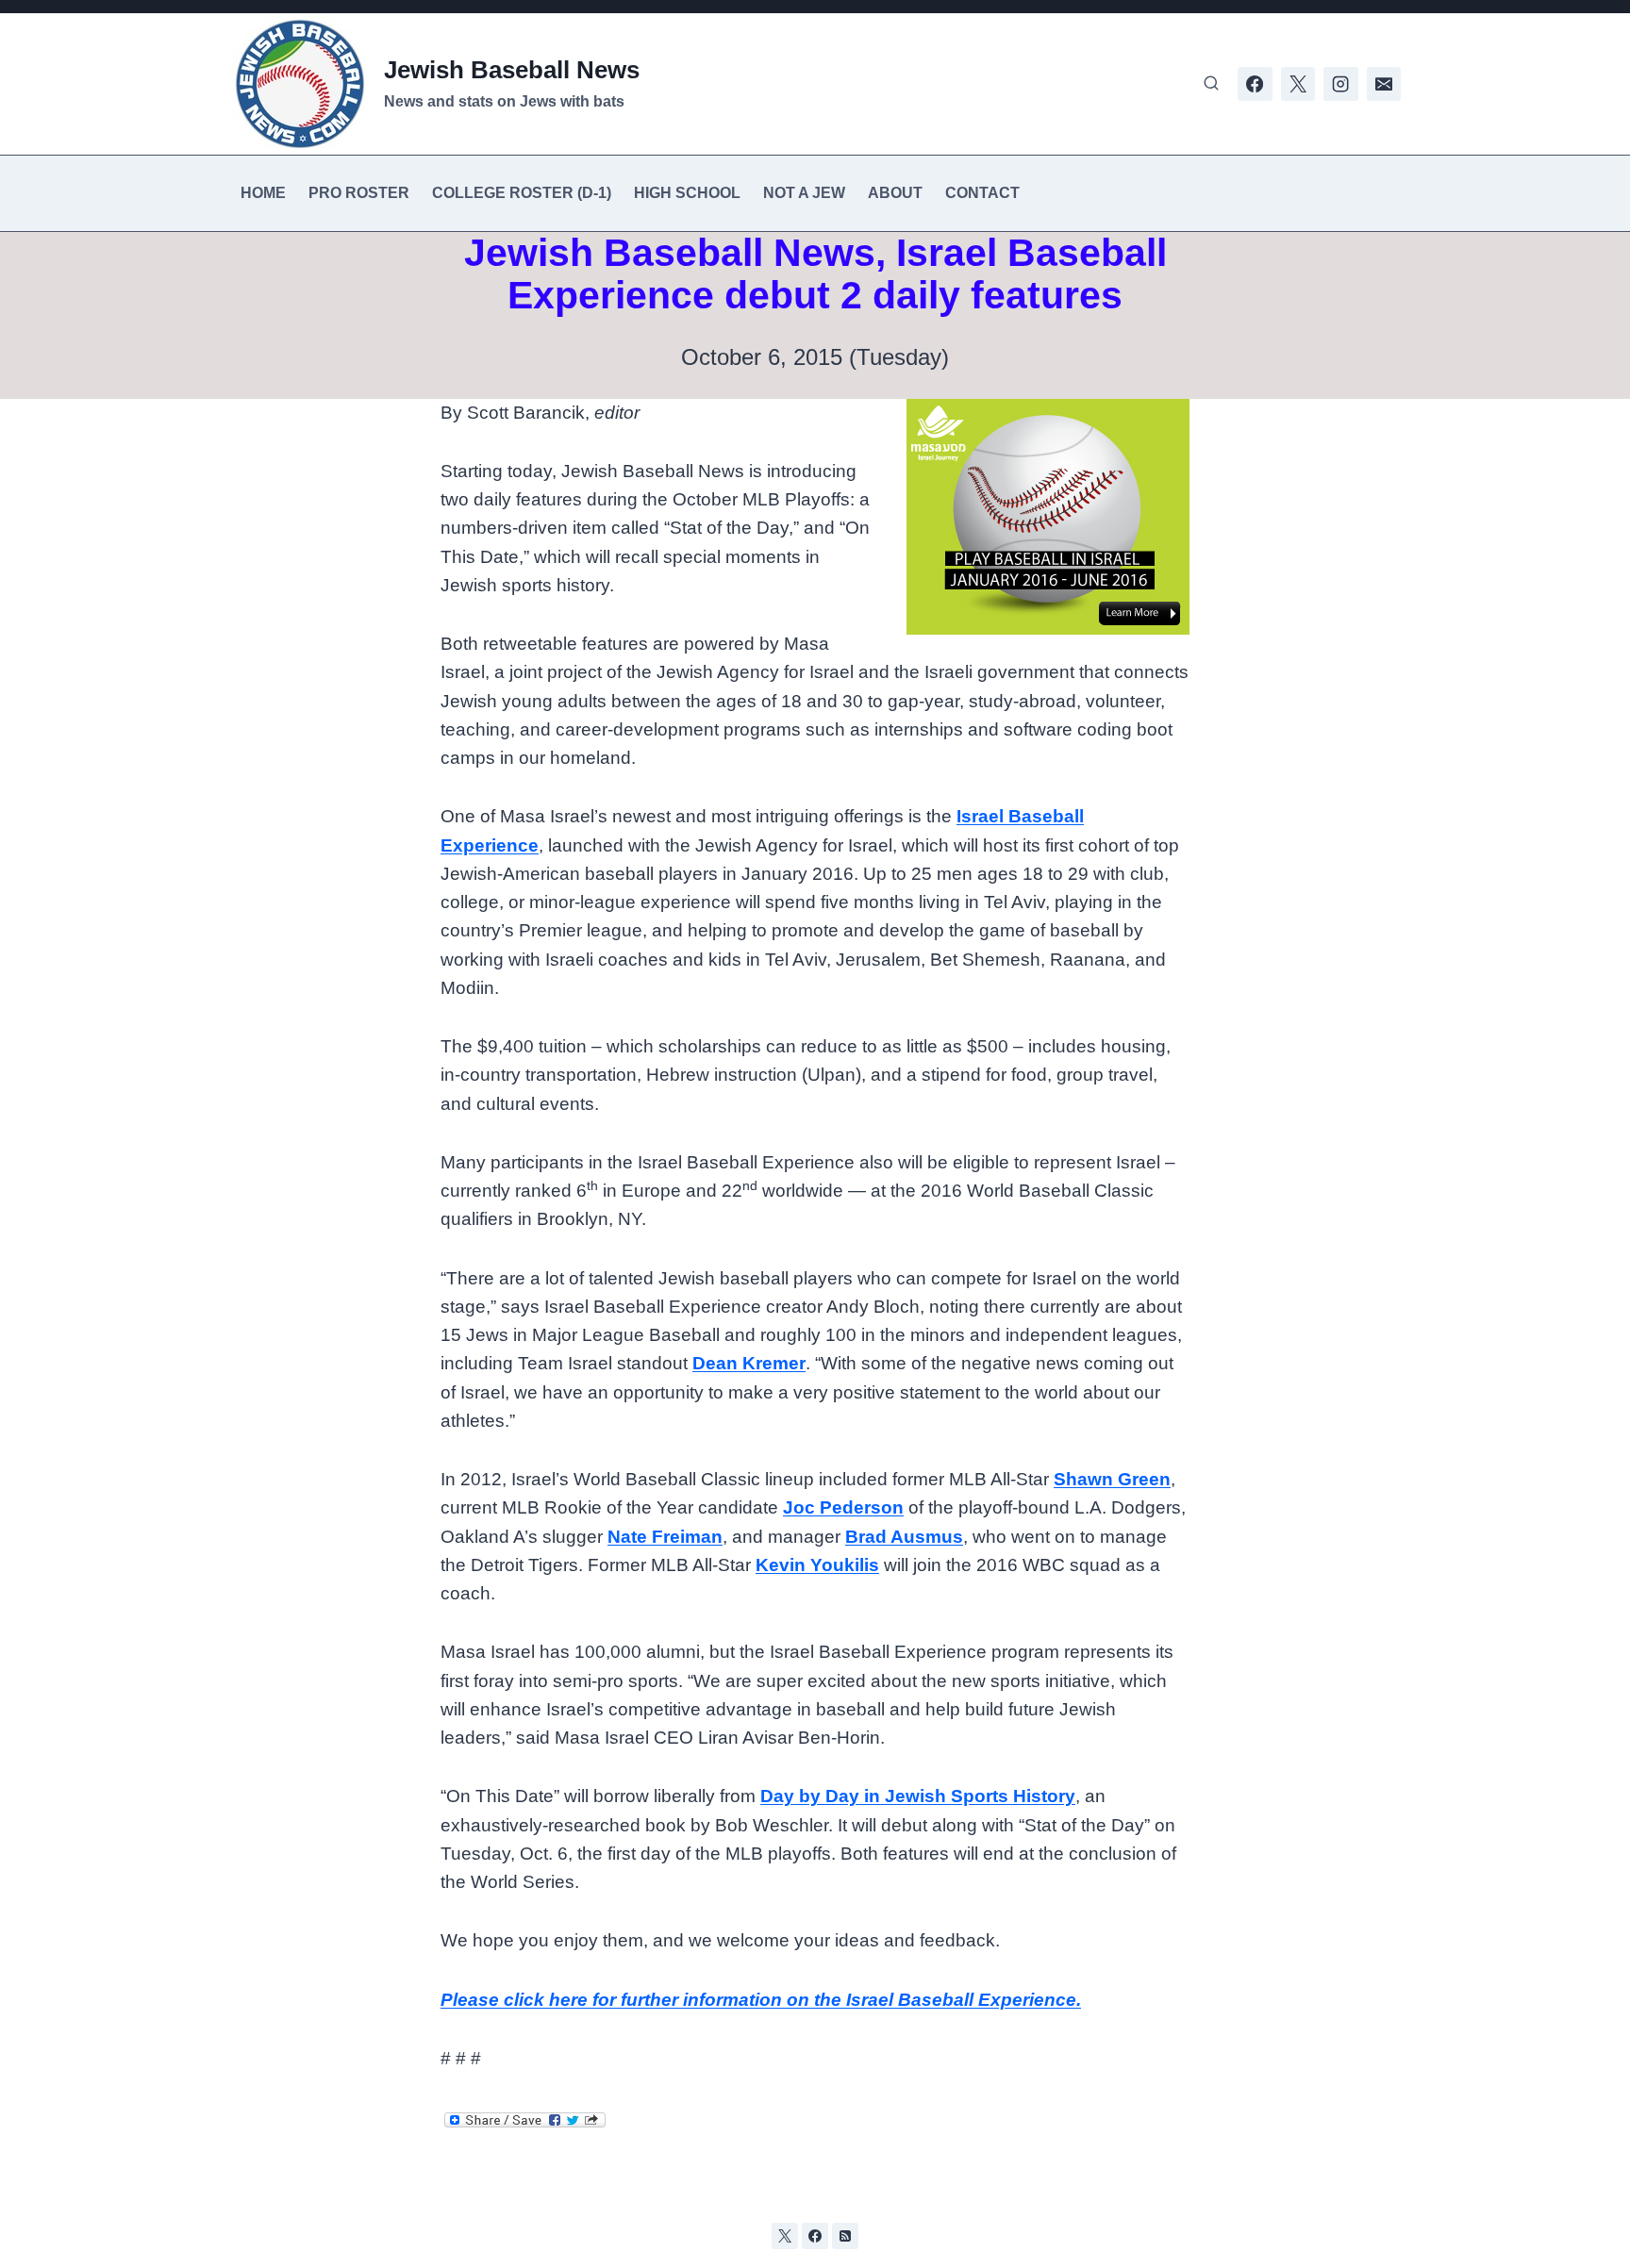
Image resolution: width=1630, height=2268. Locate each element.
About (895, 193)
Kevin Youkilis (817, 1565)
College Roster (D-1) (522, 193)
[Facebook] (1255, 84)
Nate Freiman (665, 1537)
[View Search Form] (1211, 84)
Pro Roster (359, 193)
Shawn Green (1112, 1479)
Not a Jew (804, 193)
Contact (982, 193)
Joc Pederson (843, 1507)
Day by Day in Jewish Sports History (918, 1796)
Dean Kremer (749, 1363)
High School (687, 193)
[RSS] (845, 2236)
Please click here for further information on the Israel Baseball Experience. (761, 2000)
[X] (1298, 84)
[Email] (1384, 84)
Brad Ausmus (904, 1537)
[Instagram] (1340, 84)
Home (263, 193)
